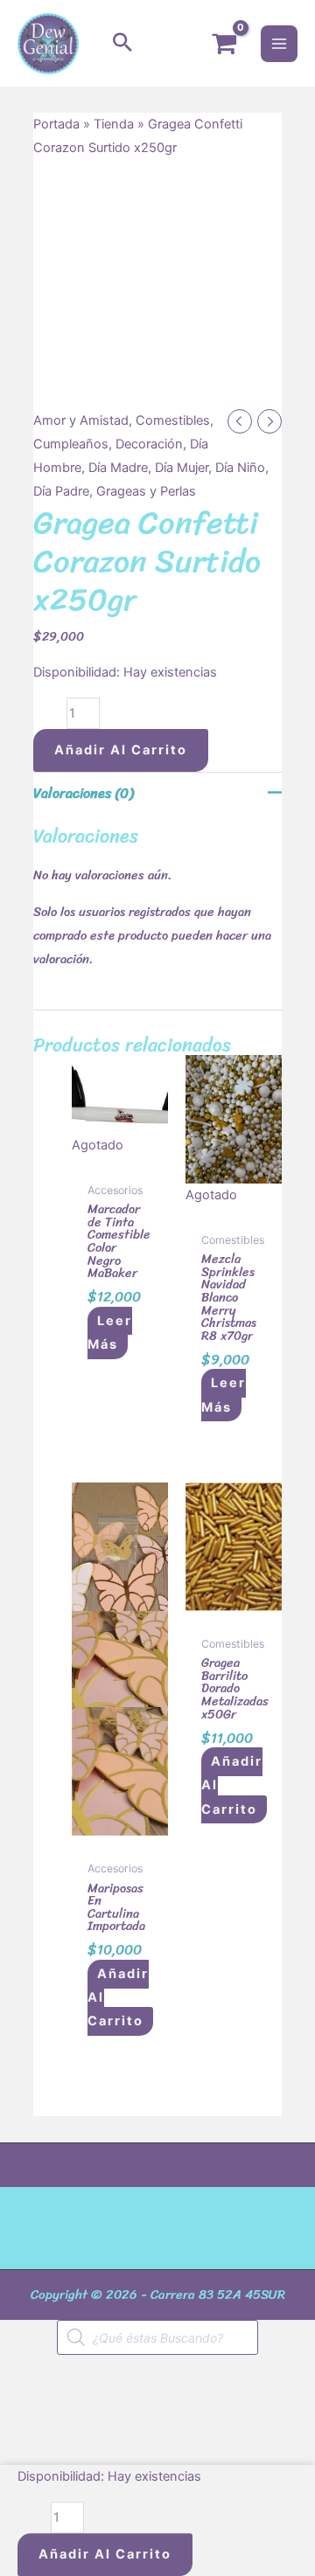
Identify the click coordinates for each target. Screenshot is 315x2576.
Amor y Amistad (81, 420)
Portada (56, 124)
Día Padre (61, 491)
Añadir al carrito (121, 750)
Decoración (149, 444)
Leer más (110, 1333)
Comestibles (173, 420)
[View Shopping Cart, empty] (224, 44)
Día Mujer (182, 468)
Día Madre (118, 468)
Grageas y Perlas (146, 491)
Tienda (114, 124)
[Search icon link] (122, 44)
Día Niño (240, 468)
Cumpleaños (71, 444)
